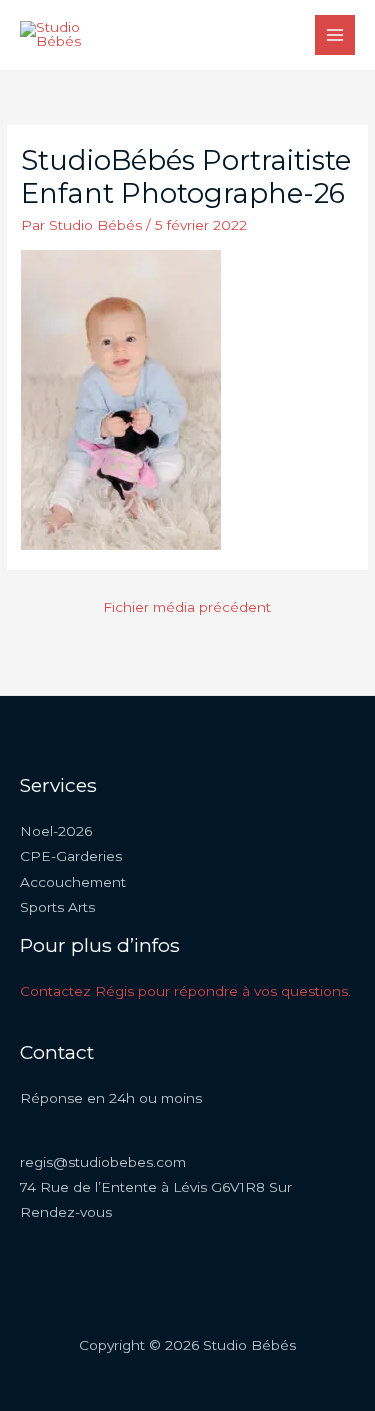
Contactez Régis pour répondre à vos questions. (185, 991)
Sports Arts (57, 907)
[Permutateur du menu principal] (335, 35)
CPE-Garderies (71, 856)
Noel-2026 (56, 831)
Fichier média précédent (187, 607)
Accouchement (73, 882)
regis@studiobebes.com (103, 1162)
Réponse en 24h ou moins (111, 1098)
